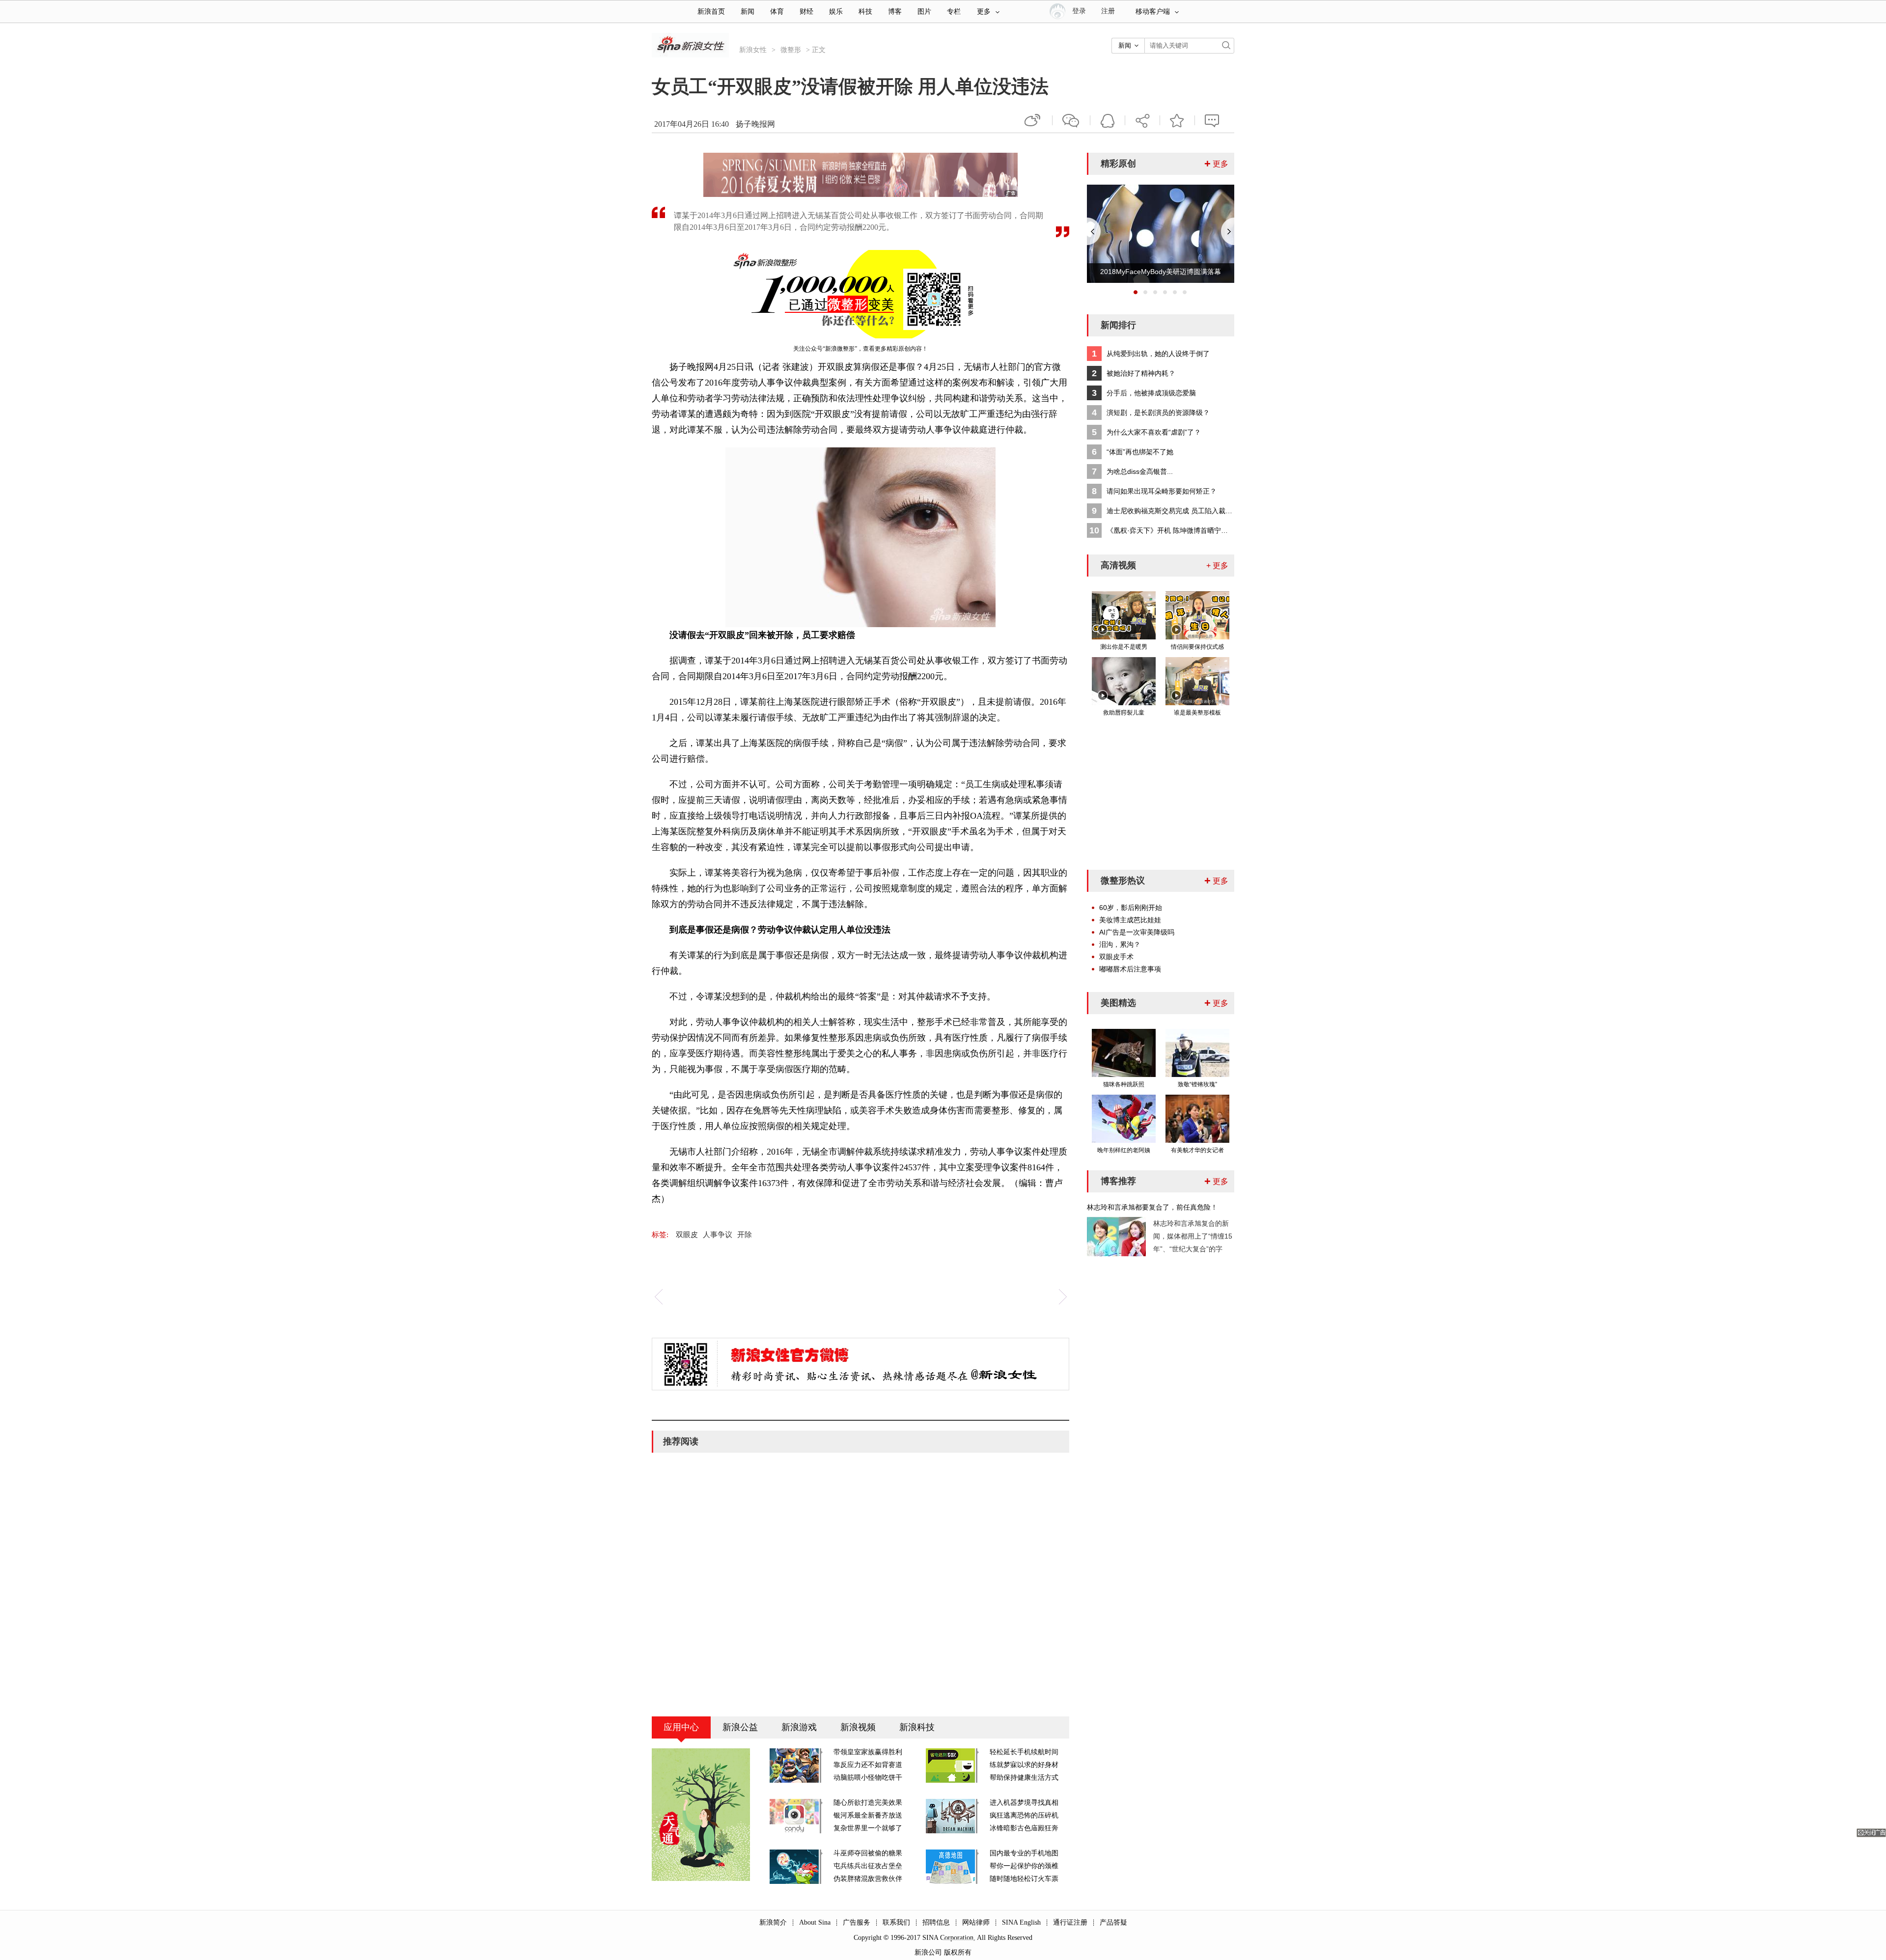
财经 (806, 12)
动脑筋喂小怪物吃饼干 (868, 1778)
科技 (865, 12)
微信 (1071, 120)
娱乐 (836, 12)
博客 (895, 12)
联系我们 (896, 1922)
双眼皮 (687, 1235)
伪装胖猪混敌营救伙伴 (868, 1879)
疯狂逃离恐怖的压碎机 (1024, 1815)
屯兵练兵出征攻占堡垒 (868, 1866)
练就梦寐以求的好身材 (1024, 1765)
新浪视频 (858, 1727)
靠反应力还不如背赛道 (868, 1765)
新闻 (748, 12)
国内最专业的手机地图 (1024, 1853)
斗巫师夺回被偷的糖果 (868, 1853)
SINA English (1021, 1922)
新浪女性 (753, 50)
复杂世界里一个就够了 (868, 1828)
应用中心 (681, 1727)
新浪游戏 (799, 1727)
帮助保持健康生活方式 (1024, 1778)
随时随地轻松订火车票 (1024, 1879)
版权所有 (958, 1952)
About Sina (815, 1922)
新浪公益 (740, 1727)
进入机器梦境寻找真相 (1024, 1803)
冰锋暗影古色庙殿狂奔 (1024, 1828)
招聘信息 (936, 1922)
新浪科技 (917, 1727)
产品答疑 (1113, 1922)
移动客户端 (1153, 12)
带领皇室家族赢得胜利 (868, 1752)
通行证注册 (1070, 1922)
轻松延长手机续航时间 (1024, 1752)
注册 (1108, 11)
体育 (777, 12)
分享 (1142, 120)
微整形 (791, 50)
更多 (984, 12)
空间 (1108, 120)
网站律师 (976, 1922)
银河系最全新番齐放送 (868, 1815)
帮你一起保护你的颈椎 (1024, 1866)
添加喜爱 (1177, 120)
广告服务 (857, 1922)
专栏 (954, 12)
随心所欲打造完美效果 (868, 1803)
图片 (924, 12)
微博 (1033, 120)
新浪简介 (773, 1922)
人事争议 (718, 1235)
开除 (745, 1235)
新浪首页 (711, 12)
